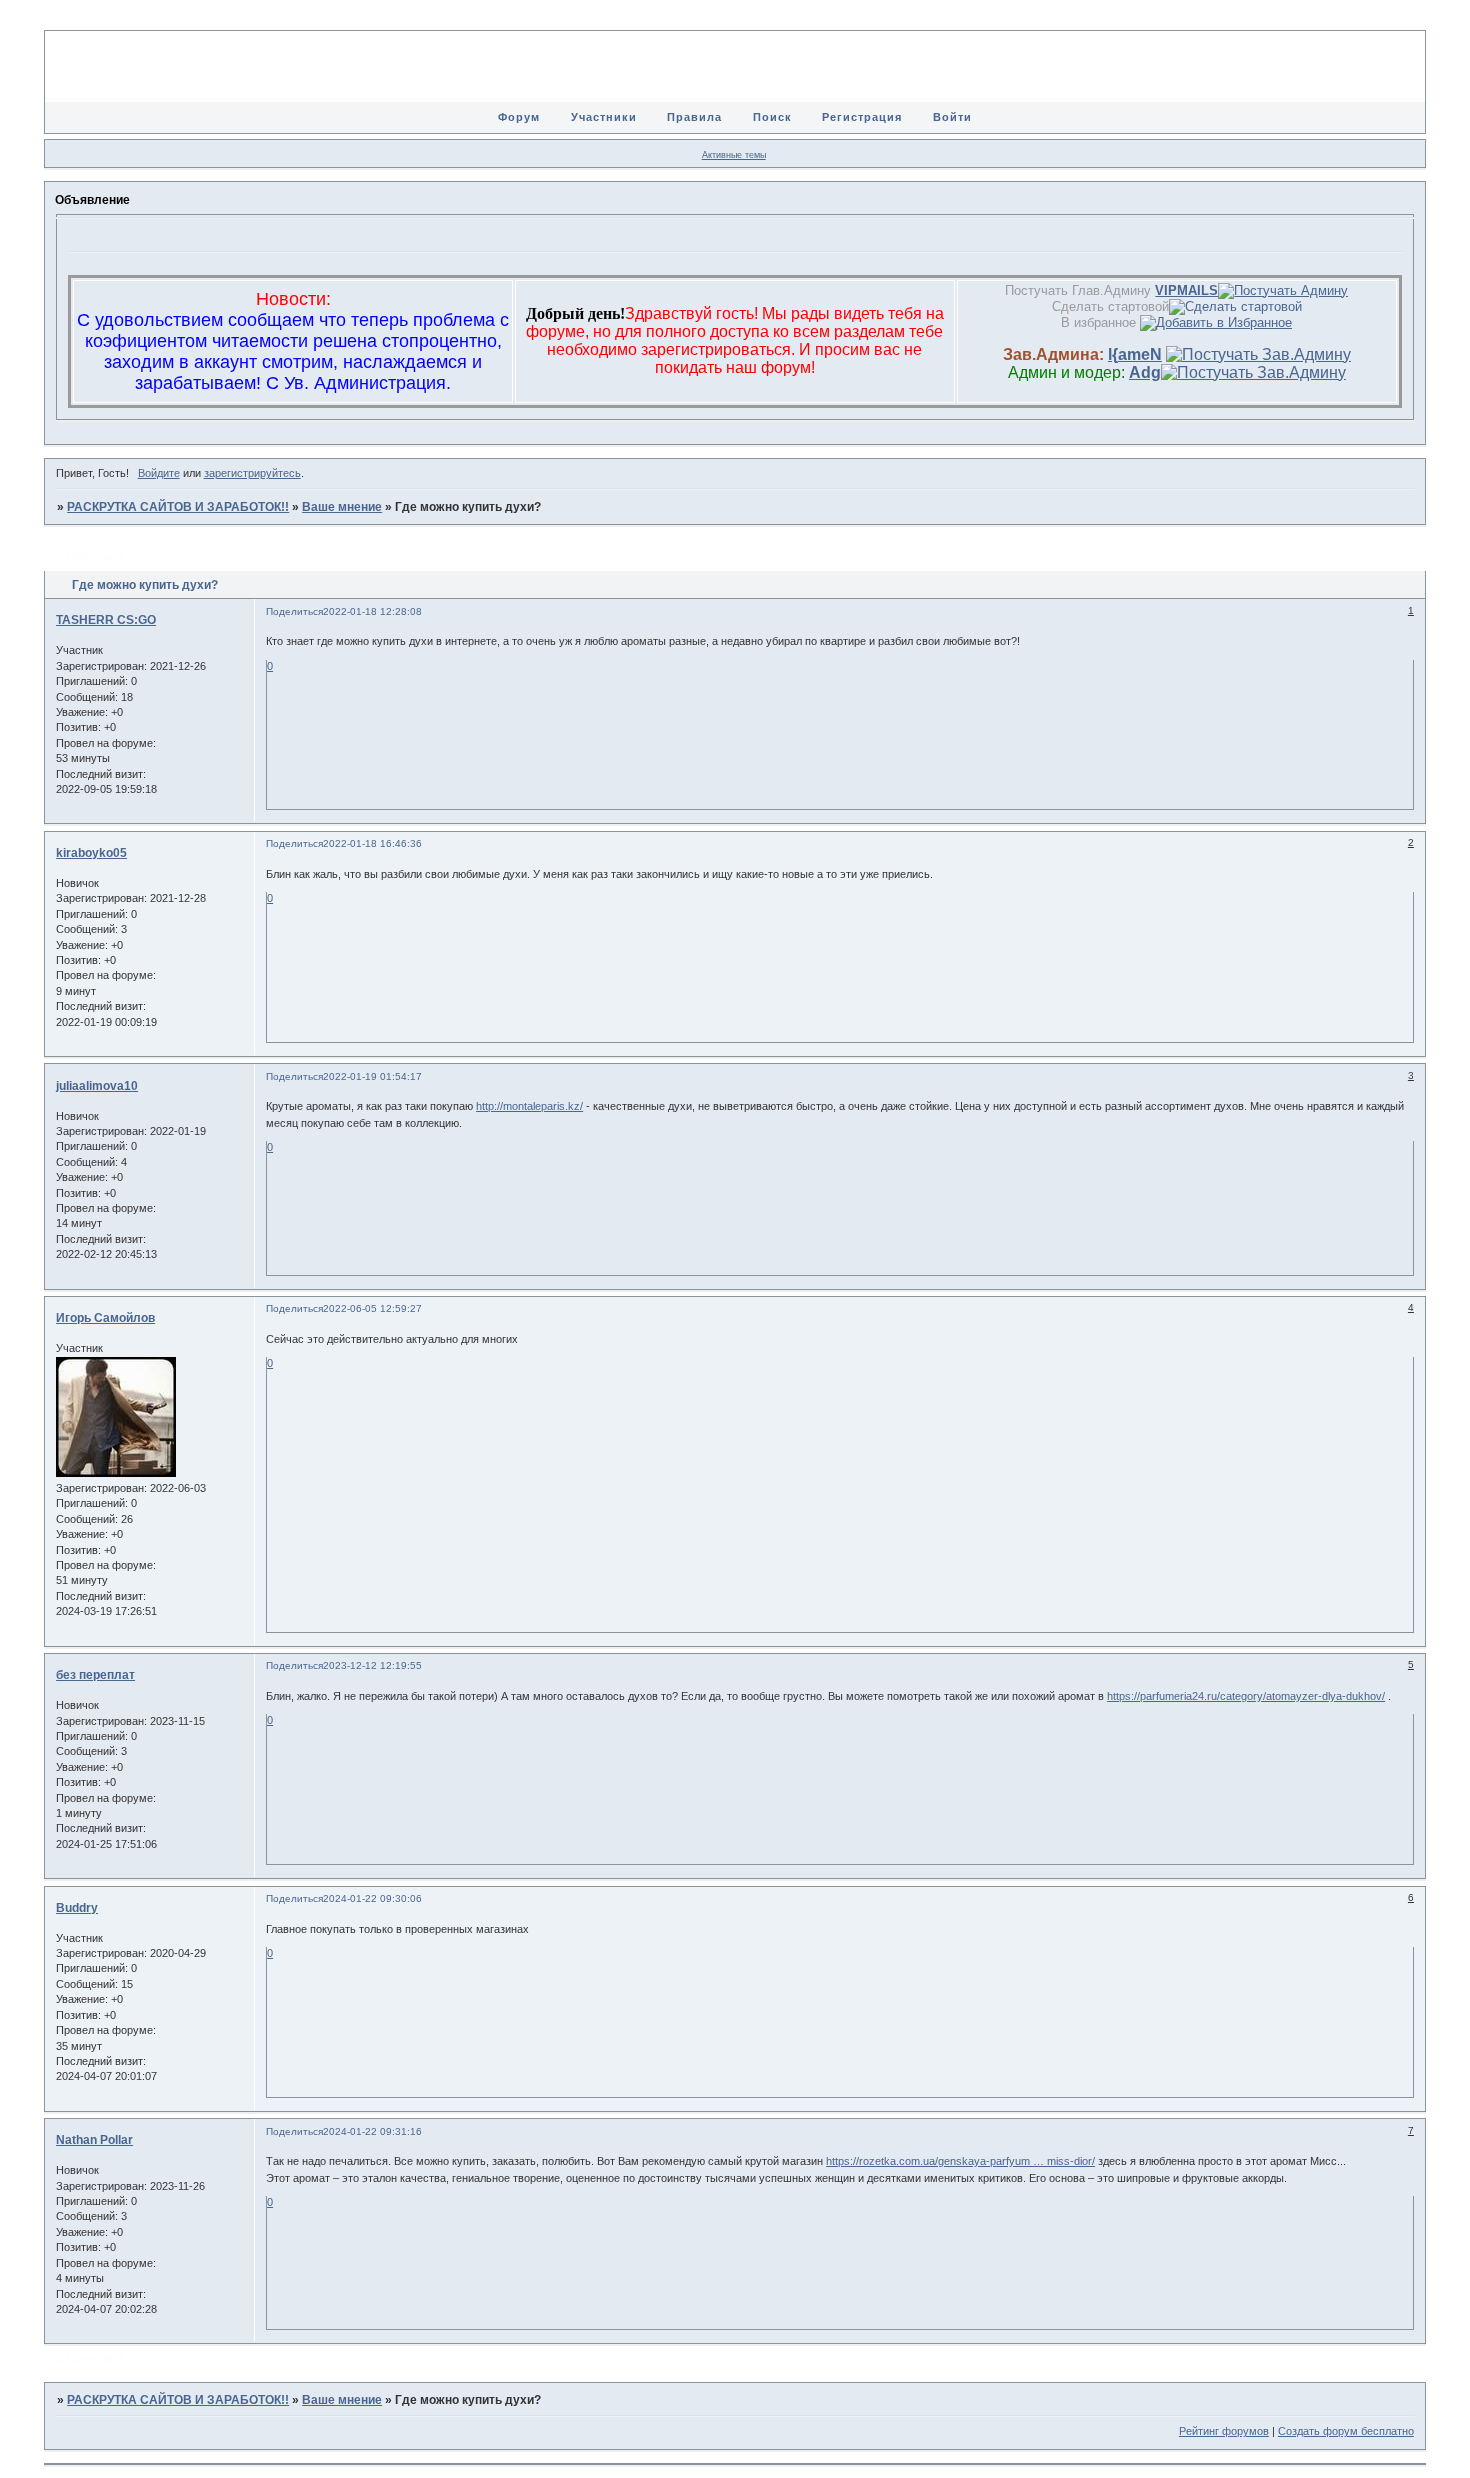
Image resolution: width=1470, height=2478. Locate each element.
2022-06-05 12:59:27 (372, 1308)
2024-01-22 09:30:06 (372, 1898)
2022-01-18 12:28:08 (372, 611)
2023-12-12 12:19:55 (372, 1665)
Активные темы (734, 155)
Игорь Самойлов (105, 1318)
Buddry (77, 1908)
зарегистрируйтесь (252, 473)
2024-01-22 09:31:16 (372, 2131)
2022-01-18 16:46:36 (372, 843)
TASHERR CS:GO (106, 620)
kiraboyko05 (91, 853)
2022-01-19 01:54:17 (372, 1076)
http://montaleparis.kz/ (529, 1106)
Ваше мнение (342, 507)
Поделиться (294, 611)
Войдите (159, 473)
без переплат (95, 1675)
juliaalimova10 (97, 1086)
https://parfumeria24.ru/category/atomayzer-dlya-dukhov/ (1246, 1696)
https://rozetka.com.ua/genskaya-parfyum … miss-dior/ (960, 2161)
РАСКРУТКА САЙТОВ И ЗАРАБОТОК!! (178, 507)
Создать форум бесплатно (1346, 2431)
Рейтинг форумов (1224, 2431)
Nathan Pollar (94, 2140)
